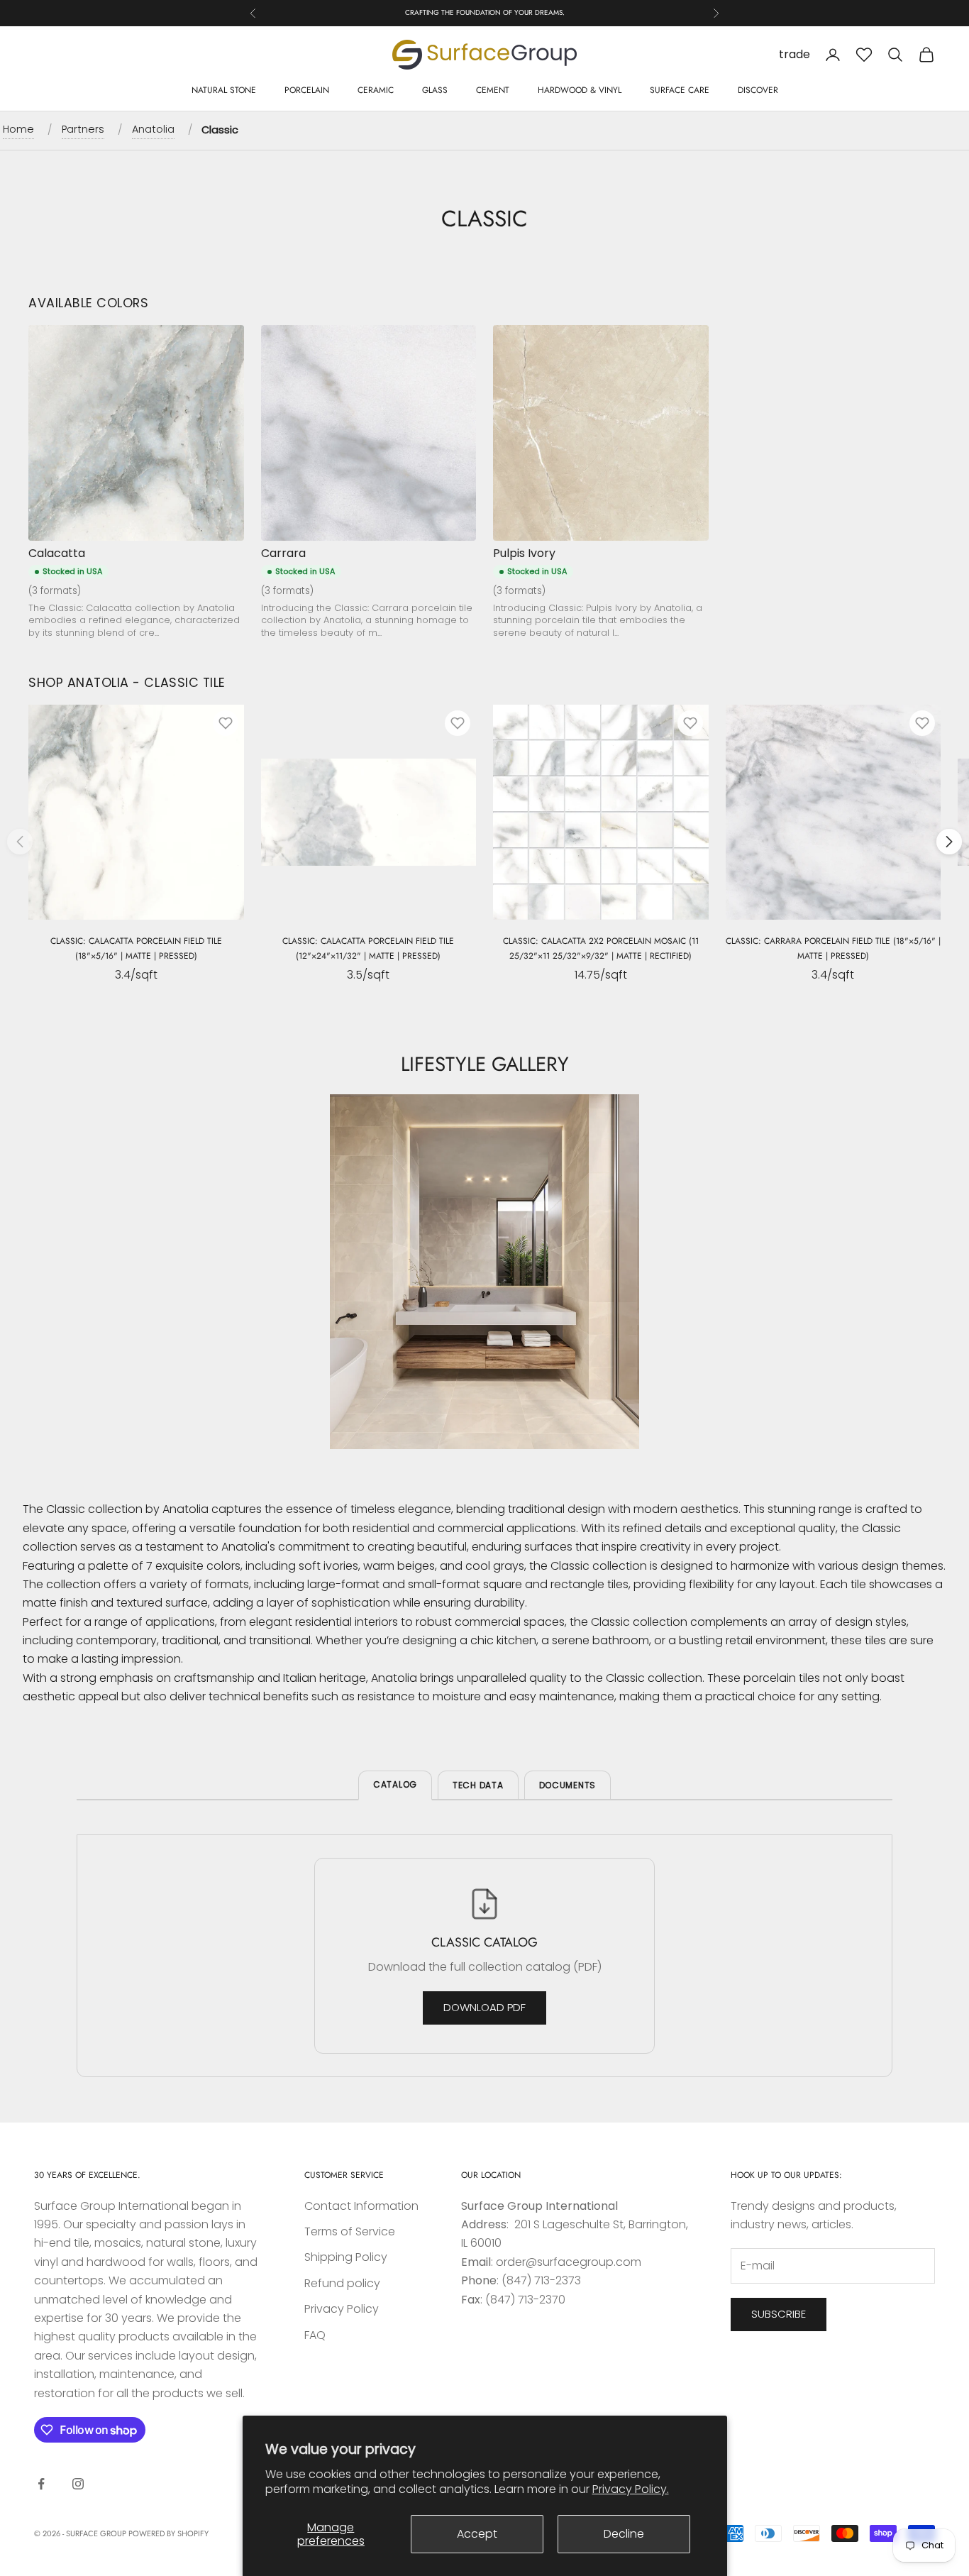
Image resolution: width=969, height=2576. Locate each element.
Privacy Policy (342, 2309)
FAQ (315, 2335)
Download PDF (484, 2007)
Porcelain (307, 90)
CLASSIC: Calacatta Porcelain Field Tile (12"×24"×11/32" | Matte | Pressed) (368, 948)
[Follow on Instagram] (78, 2484)
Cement (493, 90)
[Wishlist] (864, 55)
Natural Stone (224, 90)
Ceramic (376, 90)
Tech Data (478, 1785)
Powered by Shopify (168, 2533)
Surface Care (680, 90)
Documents (567, 1785)
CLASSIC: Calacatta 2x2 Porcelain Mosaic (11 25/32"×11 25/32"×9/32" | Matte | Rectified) (601, 948)
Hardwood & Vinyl (580, 90)
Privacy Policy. (631, 2489)
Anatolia (153, 129)
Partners (83, 129)
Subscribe (779, 2314)
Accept (477, 2534)
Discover (758, 90)
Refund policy (342, 2283)
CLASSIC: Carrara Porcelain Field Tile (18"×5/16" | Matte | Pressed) (833, 948)
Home (18, 129)
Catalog (395, 1784)
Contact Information (361, 2206)
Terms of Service (350, 2231)
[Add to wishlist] (226, 723)
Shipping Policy (346, 2257)
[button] (949, 842)
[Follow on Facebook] (41, 2484)
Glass (435, 90)
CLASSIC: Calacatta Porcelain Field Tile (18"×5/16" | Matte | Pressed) (136, 948)
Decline (624, 2534)
